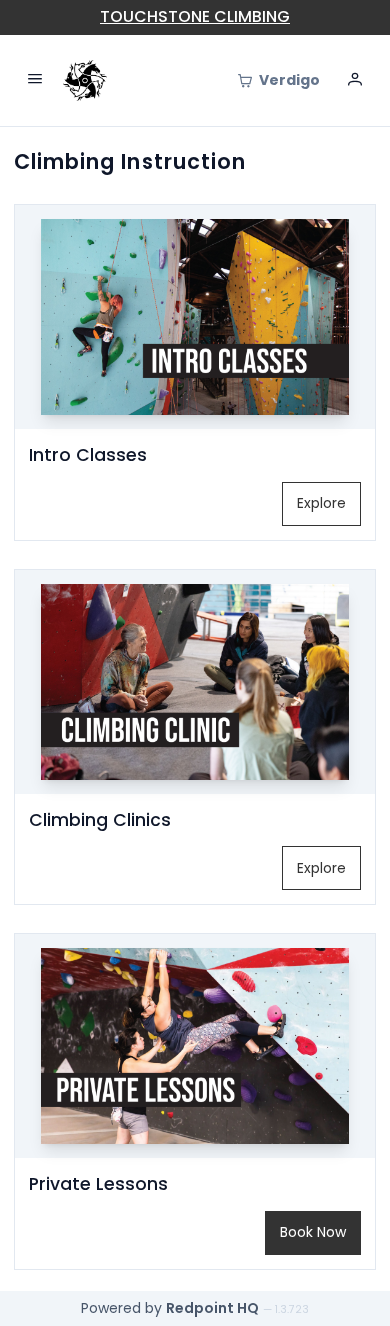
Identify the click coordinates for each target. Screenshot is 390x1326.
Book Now (313, 1232)
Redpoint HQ (212, 1308)
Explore (321, 503)
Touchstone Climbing (195, 16)
